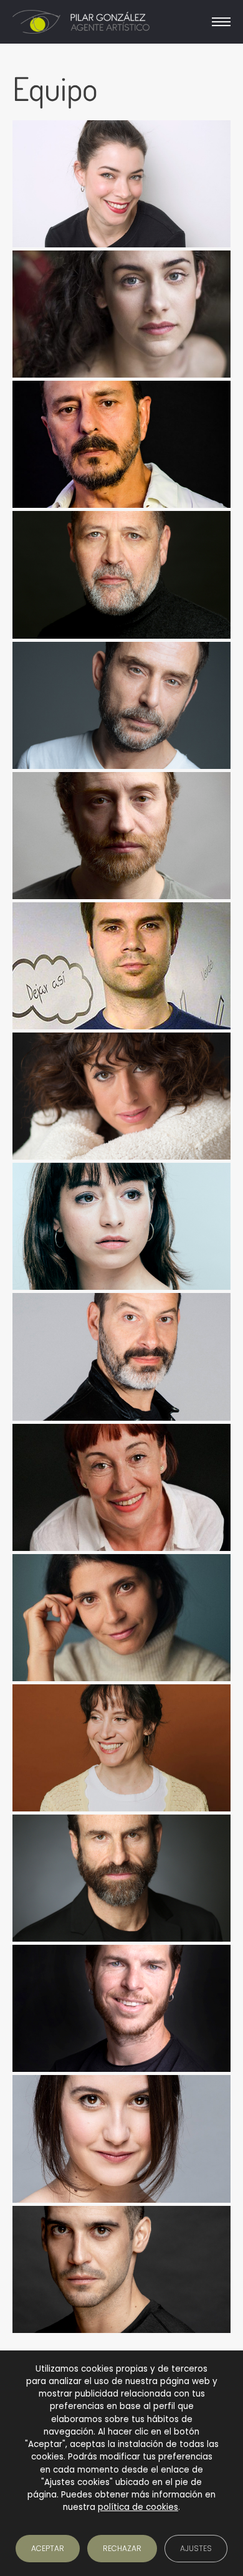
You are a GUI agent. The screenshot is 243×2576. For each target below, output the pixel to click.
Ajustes (196, 2548)
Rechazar (122, 2548)
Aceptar (48, 2548)
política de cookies (138, 2507)
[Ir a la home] (81, 22)
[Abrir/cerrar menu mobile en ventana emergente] (221, 22)
